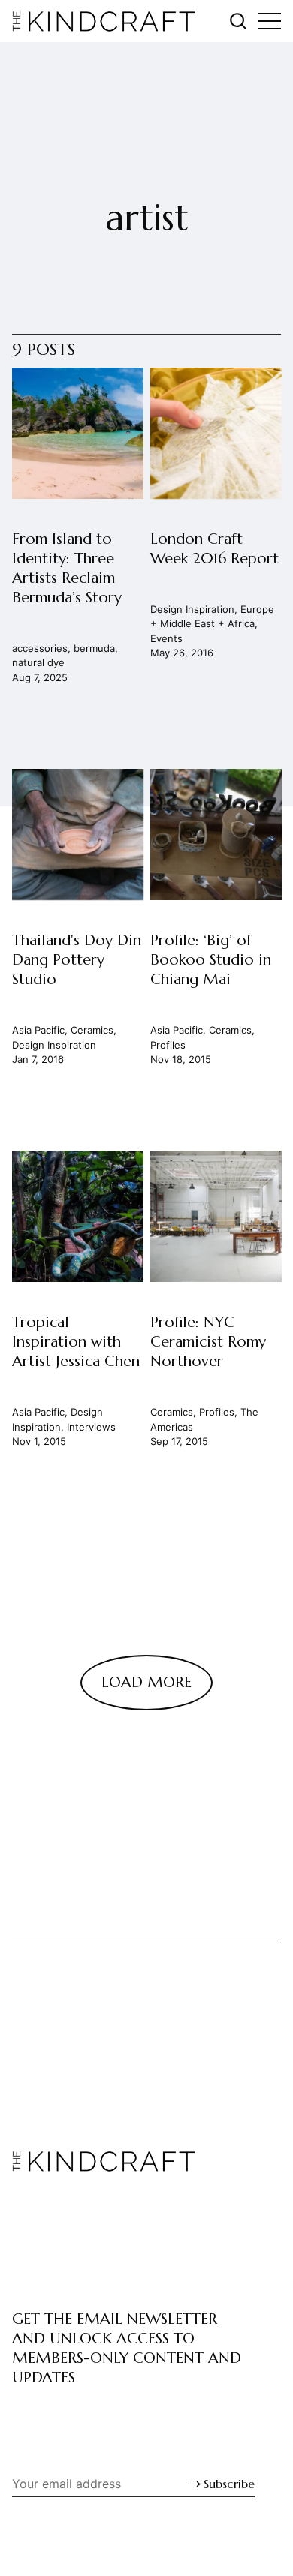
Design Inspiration (192, 609)
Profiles (167, 1044)
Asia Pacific (38, 1030)
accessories (40, 648)
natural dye (38, 662)
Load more (146, 1682)
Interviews (91, 1426)
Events (166, 638)
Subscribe (229, 2484)
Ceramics (92, 1030)
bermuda (94, 648)
